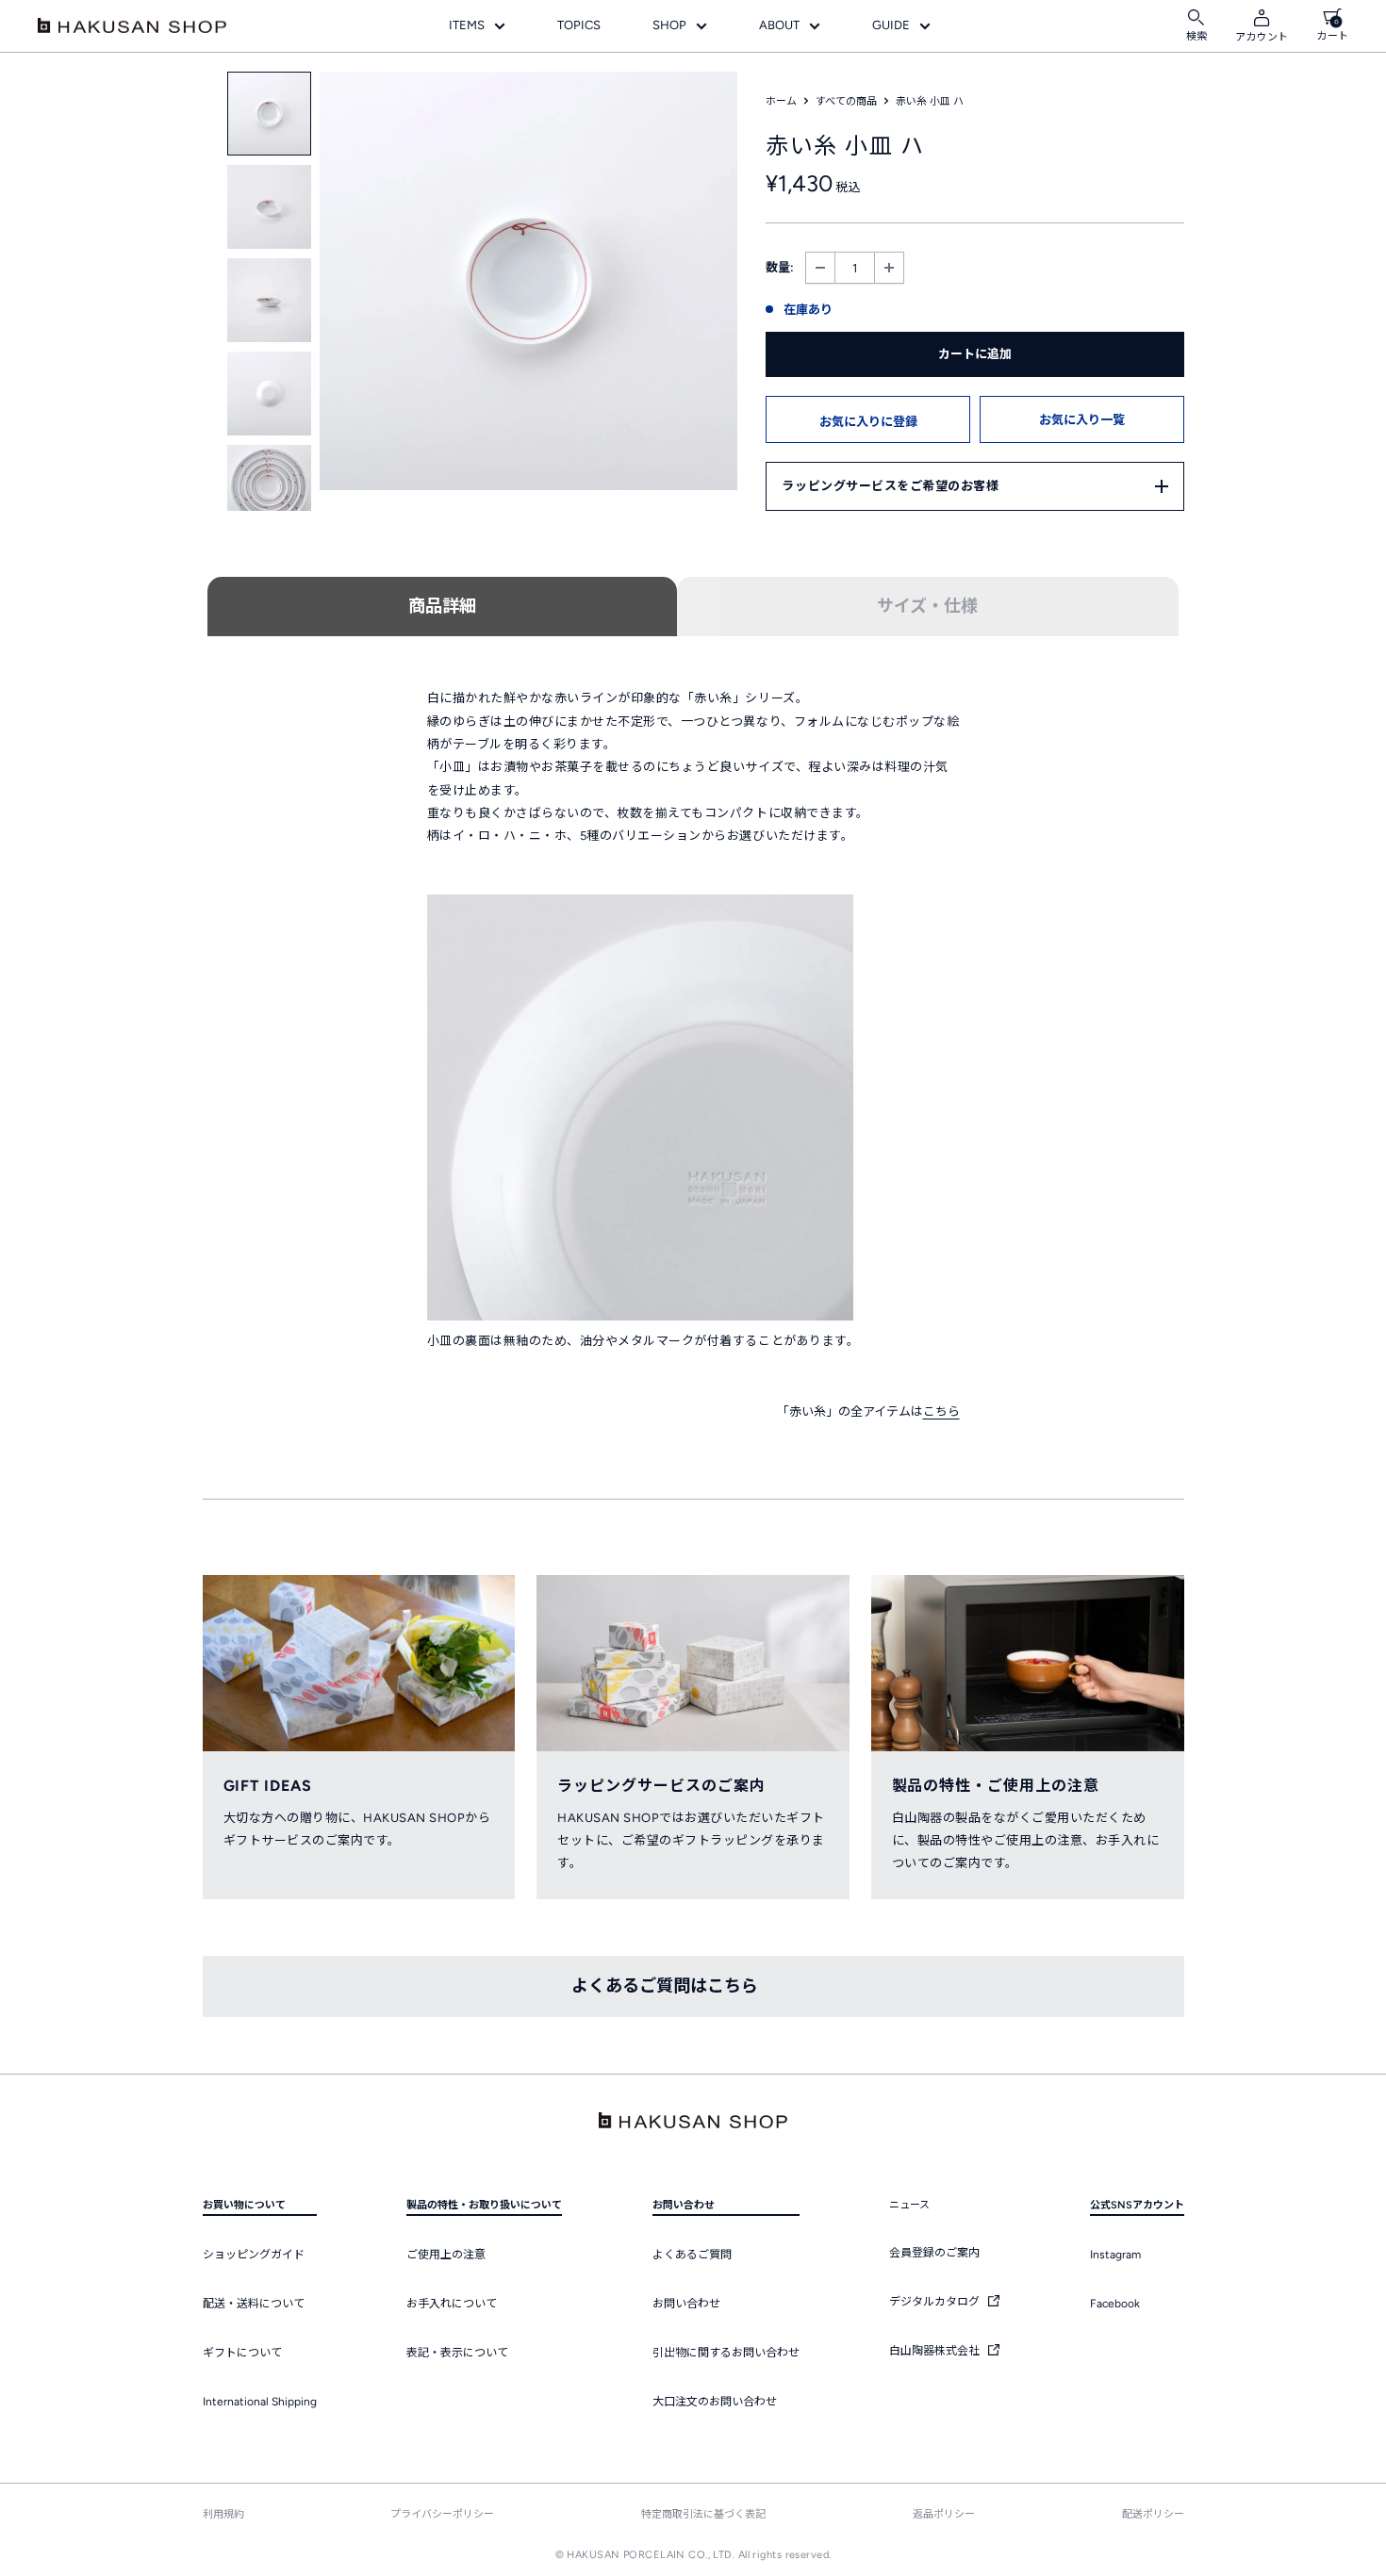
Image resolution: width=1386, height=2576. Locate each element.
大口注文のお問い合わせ (715, 2402)
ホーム (781, 101)
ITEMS (467, 25)
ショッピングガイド (254, 2255)
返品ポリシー (944, 2514)
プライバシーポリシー (442, 2514)
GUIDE (891, 25)
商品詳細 (442, 606)
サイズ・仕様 (927, 606)
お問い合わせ (686, 2304)
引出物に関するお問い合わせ (726, 2353)
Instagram (1115, 2255)
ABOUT (779, 25)
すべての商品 (846, 101)
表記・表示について (457, 2353)
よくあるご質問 (692, 2255)
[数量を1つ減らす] (820, 268)
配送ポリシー (1153, 2514)
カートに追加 (975, 354)
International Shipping (260, 2402)
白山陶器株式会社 (936, 2351)
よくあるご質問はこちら (665, 1986)
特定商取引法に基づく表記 (703, 2514)
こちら (941, 1411)
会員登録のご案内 (934, 2253)
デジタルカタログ (936, 2302)
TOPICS (579, 25)
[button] (868, 419)
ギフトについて (242, 2353)
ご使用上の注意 (446, 2255)
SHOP (669, 25)
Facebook (1115, 2304)
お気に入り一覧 (1082, 420)
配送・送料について (254, 2304)
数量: (780, 267)
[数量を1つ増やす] (889, 268)
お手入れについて (452, 2304)
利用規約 (223, 2514)
